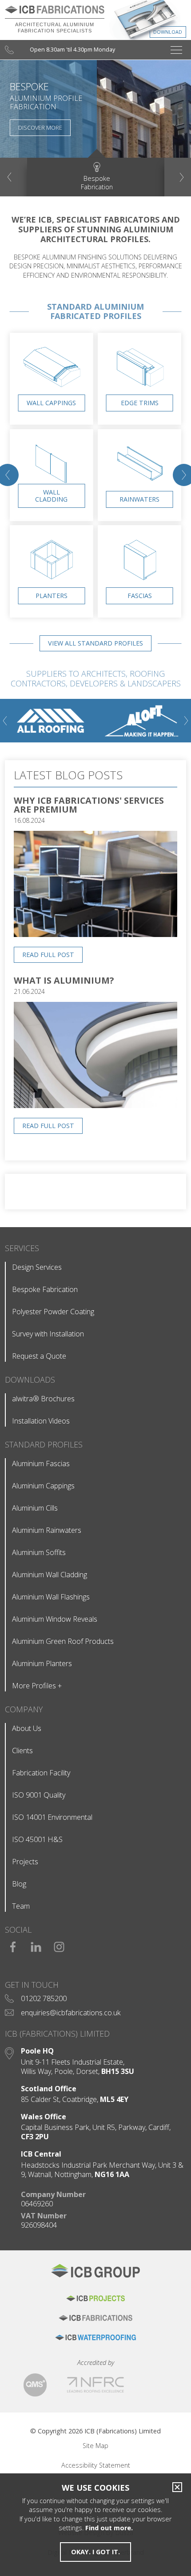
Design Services (37, 1267)
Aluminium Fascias (41, 1463)
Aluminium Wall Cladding (50, 1575)
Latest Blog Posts (68, 775)
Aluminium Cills (35, 1508)
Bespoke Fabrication (45, 1289)
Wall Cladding (51, 496)
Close (175, 2487)
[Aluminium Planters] (52, 587)
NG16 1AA (112, 2175)
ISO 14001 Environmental (52, 1817)
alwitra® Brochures (43, 1399)
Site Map (95, 2446)
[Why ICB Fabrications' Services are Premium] (95, 934)
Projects (25, 1862)
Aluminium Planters (42, 1663)
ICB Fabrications (95, 2318)
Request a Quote (39, 1356)
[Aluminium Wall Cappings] (52, 394)
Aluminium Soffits (39, 1552)
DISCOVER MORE (40, 128)
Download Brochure (145, 22)
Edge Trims (140, 403)
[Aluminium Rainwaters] (140, 490)
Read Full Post (48, 955)
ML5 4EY (114, 2099)
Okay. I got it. (95, 2552)
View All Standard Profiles (95, 643)
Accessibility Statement (96, 2465)
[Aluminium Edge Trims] (140, 394)
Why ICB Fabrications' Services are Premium (89, 805)
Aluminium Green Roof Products (63, 1641)
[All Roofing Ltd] (50, 721)
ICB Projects (95, 2298)
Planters (52, 596)
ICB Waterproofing (95, 2337)
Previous (10, 177)
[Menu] (176, 50)
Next (182, 177)
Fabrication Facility (41, 1773)
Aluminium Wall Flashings (51, 1597)
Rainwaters (139, 499)
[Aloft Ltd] (141, 721)
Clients (22, 1751)
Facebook (13, 1944)
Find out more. (109, 2528)
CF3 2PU (35, 2137)
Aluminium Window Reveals (55, 1619)
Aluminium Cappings (43, 1486)
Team (21, 1906)
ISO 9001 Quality (39, 1795)
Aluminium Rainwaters (47, 1530)
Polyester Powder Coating (53, 1312)
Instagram (59, 1944)
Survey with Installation (48, 1334)
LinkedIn (36, 1944)
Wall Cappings (51, 403)
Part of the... (95, 2275)
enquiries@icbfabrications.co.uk (71, 2013)
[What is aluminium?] (95, 1105)
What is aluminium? (64, 980)
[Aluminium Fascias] (140, 587)
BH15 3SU (118, 2072)
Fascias (140, 596)
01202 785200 (44, 1998)
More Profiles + (37, 1686)
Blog (19, 1884)
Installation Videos (41, 1421)
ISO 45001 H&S (37, 1839)
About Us (27, 1728)
